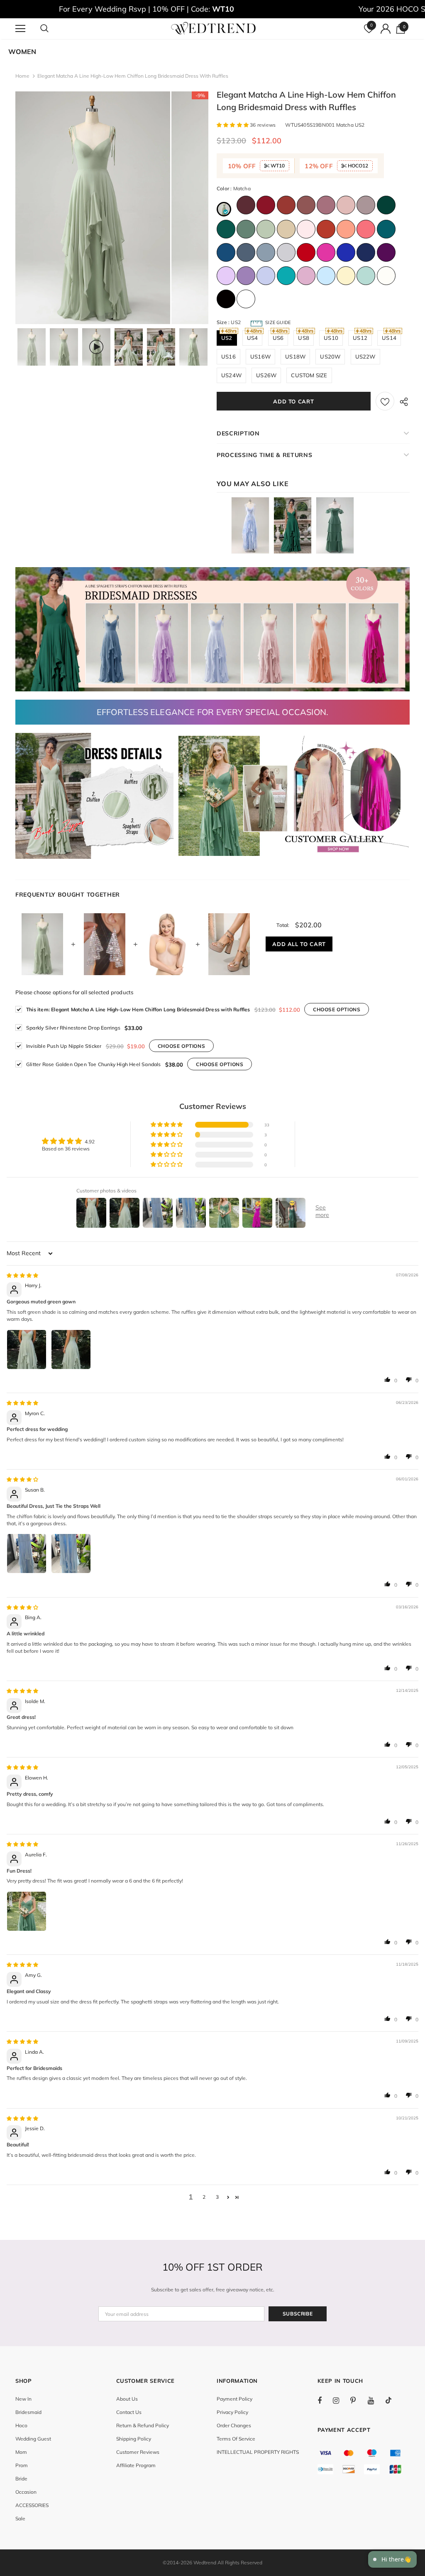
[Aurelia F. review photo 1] (27, 1911)
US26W (266, 375)
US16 (228, 356)
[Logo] (214, 28)
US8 (304, 338)
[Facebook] (325, 2400)
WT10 (277, 166)
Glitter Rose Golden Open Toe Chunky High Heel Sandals (94, 1064)
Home (22, 76)
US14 (389, 338)
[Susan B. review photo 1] (27, 1553)
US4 (253, 338)
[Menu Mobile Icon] (20, 29)
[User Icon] (386, 29)
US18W (295, 356)
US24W (231, 375)
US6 (278, 338)
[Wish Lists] (385, 401)
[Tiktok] (393, 2400)
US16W (260, 356)
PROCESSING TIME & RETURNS (265, 455)
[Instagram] (340, 2400)
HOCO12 (357, 166)
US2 (227, 338)
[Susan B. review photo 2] (71, 1553)
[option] (93, 208)
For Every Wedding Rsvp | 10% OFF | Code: (147, 9)
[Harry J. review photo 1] (27, 1349)
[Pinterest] (358, 2400)
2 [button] (204, 2197)
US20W (330, 356)
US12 (360, 338)
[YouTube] (375, 2400)
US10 (331, 338)
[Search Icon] (53, 29)
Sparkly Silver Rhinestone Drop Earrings (73, 1028)
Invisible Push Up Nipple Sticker (64, 1046)
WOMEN (22, 52)
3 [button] (217, 2197)
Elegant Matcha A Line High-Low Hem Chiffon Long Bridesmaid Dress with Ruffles (138, 1009)
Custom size (309, 375)
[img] (22, 1275)
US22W (365, 356)
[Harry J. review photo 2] (71, 1349)
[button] (233, 125)
